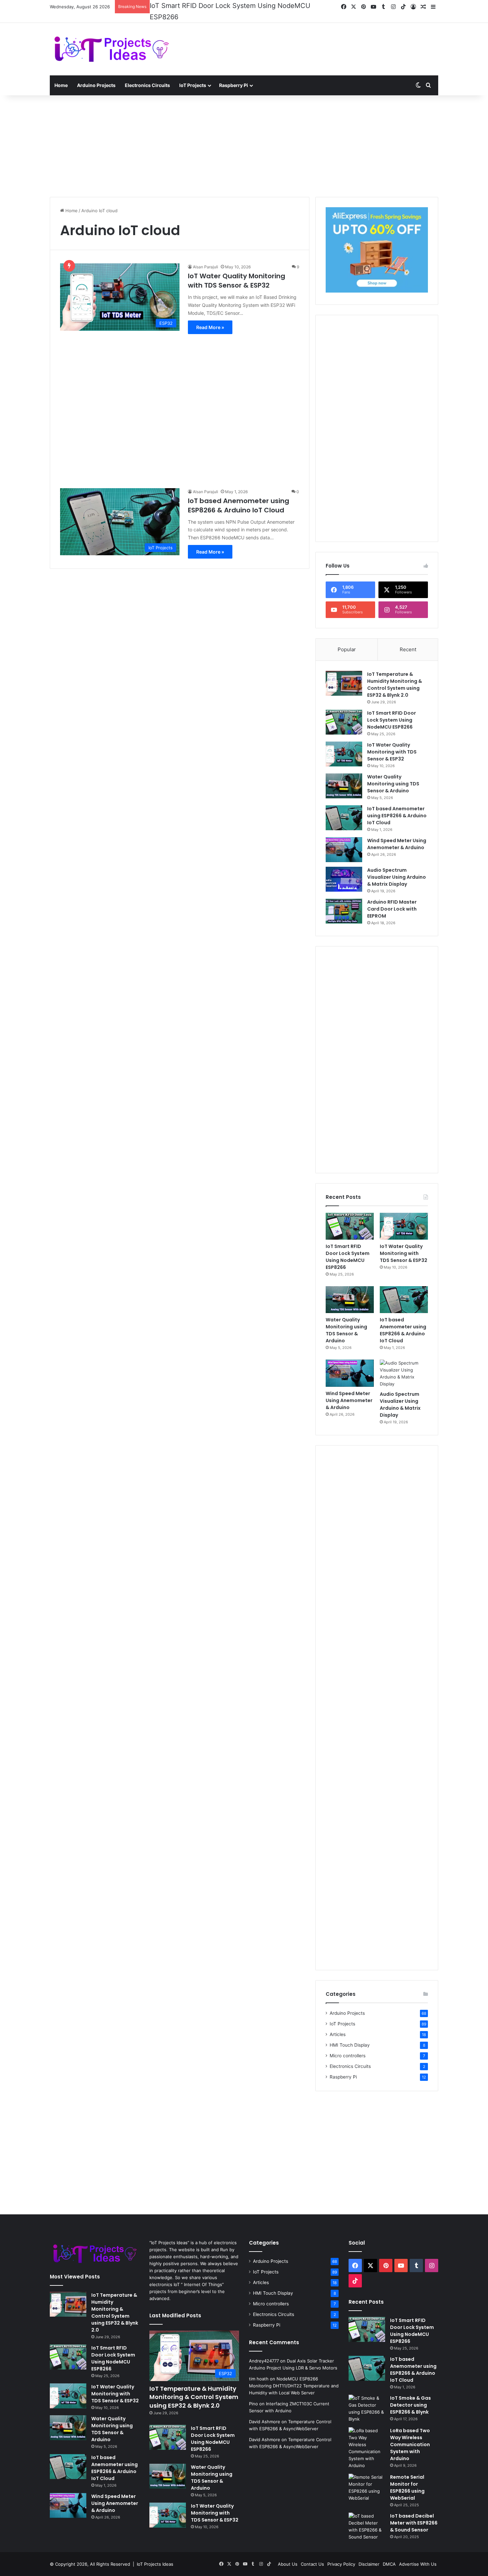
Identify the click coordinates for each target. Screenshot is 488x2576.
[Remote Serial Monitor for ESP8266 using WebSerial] (367, 2479)
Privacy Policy (341, 2555)
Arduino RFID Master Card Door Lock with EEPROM (392, 900)
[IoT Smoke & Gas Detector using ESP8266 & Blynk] (367, 2400)
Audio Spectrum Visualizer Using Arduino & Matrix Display (397, 868)
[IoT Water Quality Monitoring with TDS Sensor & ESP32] (344, 745)
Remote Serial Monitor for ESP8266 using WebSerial (407, 2479)
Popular (347, 640)
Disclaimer (369, 2555)
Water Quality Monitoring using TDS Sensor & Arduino (393, 775)
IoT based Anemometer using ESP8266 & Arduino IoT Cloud (239, 496)
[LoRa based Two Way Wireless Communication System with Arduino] (367, 2439)
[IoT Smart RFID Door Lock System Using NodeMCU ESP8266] (344, 713)
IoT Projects (193, 76)
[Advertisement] (310, 36)
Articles (338, 2025)
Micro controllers (348, 2047)
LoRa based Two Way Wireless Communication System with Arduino (410, 2436)
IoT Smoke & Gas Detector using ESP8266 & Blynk (410, 2396)
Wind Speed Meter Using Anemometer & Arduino (397, 835)
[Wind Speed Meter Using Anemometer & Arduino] (344, 841)
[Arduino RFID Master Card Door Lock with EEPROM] (344, 902)
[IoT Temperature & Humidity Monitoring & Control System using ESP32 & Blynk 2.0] (344, 674)
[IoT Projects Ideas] (111, 40)
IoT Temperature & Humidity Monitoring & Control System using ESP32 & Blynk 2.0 (395, 676)
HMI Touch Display (350, 2036)
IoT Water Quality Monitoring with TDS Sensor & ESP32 (236, 6)
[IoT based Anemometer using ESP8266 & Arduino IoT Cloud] (344, 809)
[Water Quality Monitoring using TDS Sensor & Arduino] (344, 777)
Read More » (210, 318)
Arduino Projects (96, 76)
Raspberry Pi (234, 76)
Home (61, 76)
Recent (408, 640)
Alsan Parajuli (205, 258)
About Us (288, 2555)
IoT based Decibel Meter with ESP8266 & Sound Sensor (414, 2514)
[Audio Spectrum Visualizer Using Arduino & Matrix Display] (344, 870)
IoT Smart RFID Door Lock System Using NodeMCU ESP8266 (392, 711)
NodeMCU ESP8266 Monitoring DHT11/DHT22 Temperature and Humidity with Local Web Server (294, 2377)
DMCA (389, 2555)
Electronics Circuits (147, 76)
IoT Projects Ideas (155, 2555)
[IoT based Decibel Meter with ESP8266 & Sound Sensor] (367, 2518)
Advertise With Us (418, 2555)
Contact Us (312, 2555)
